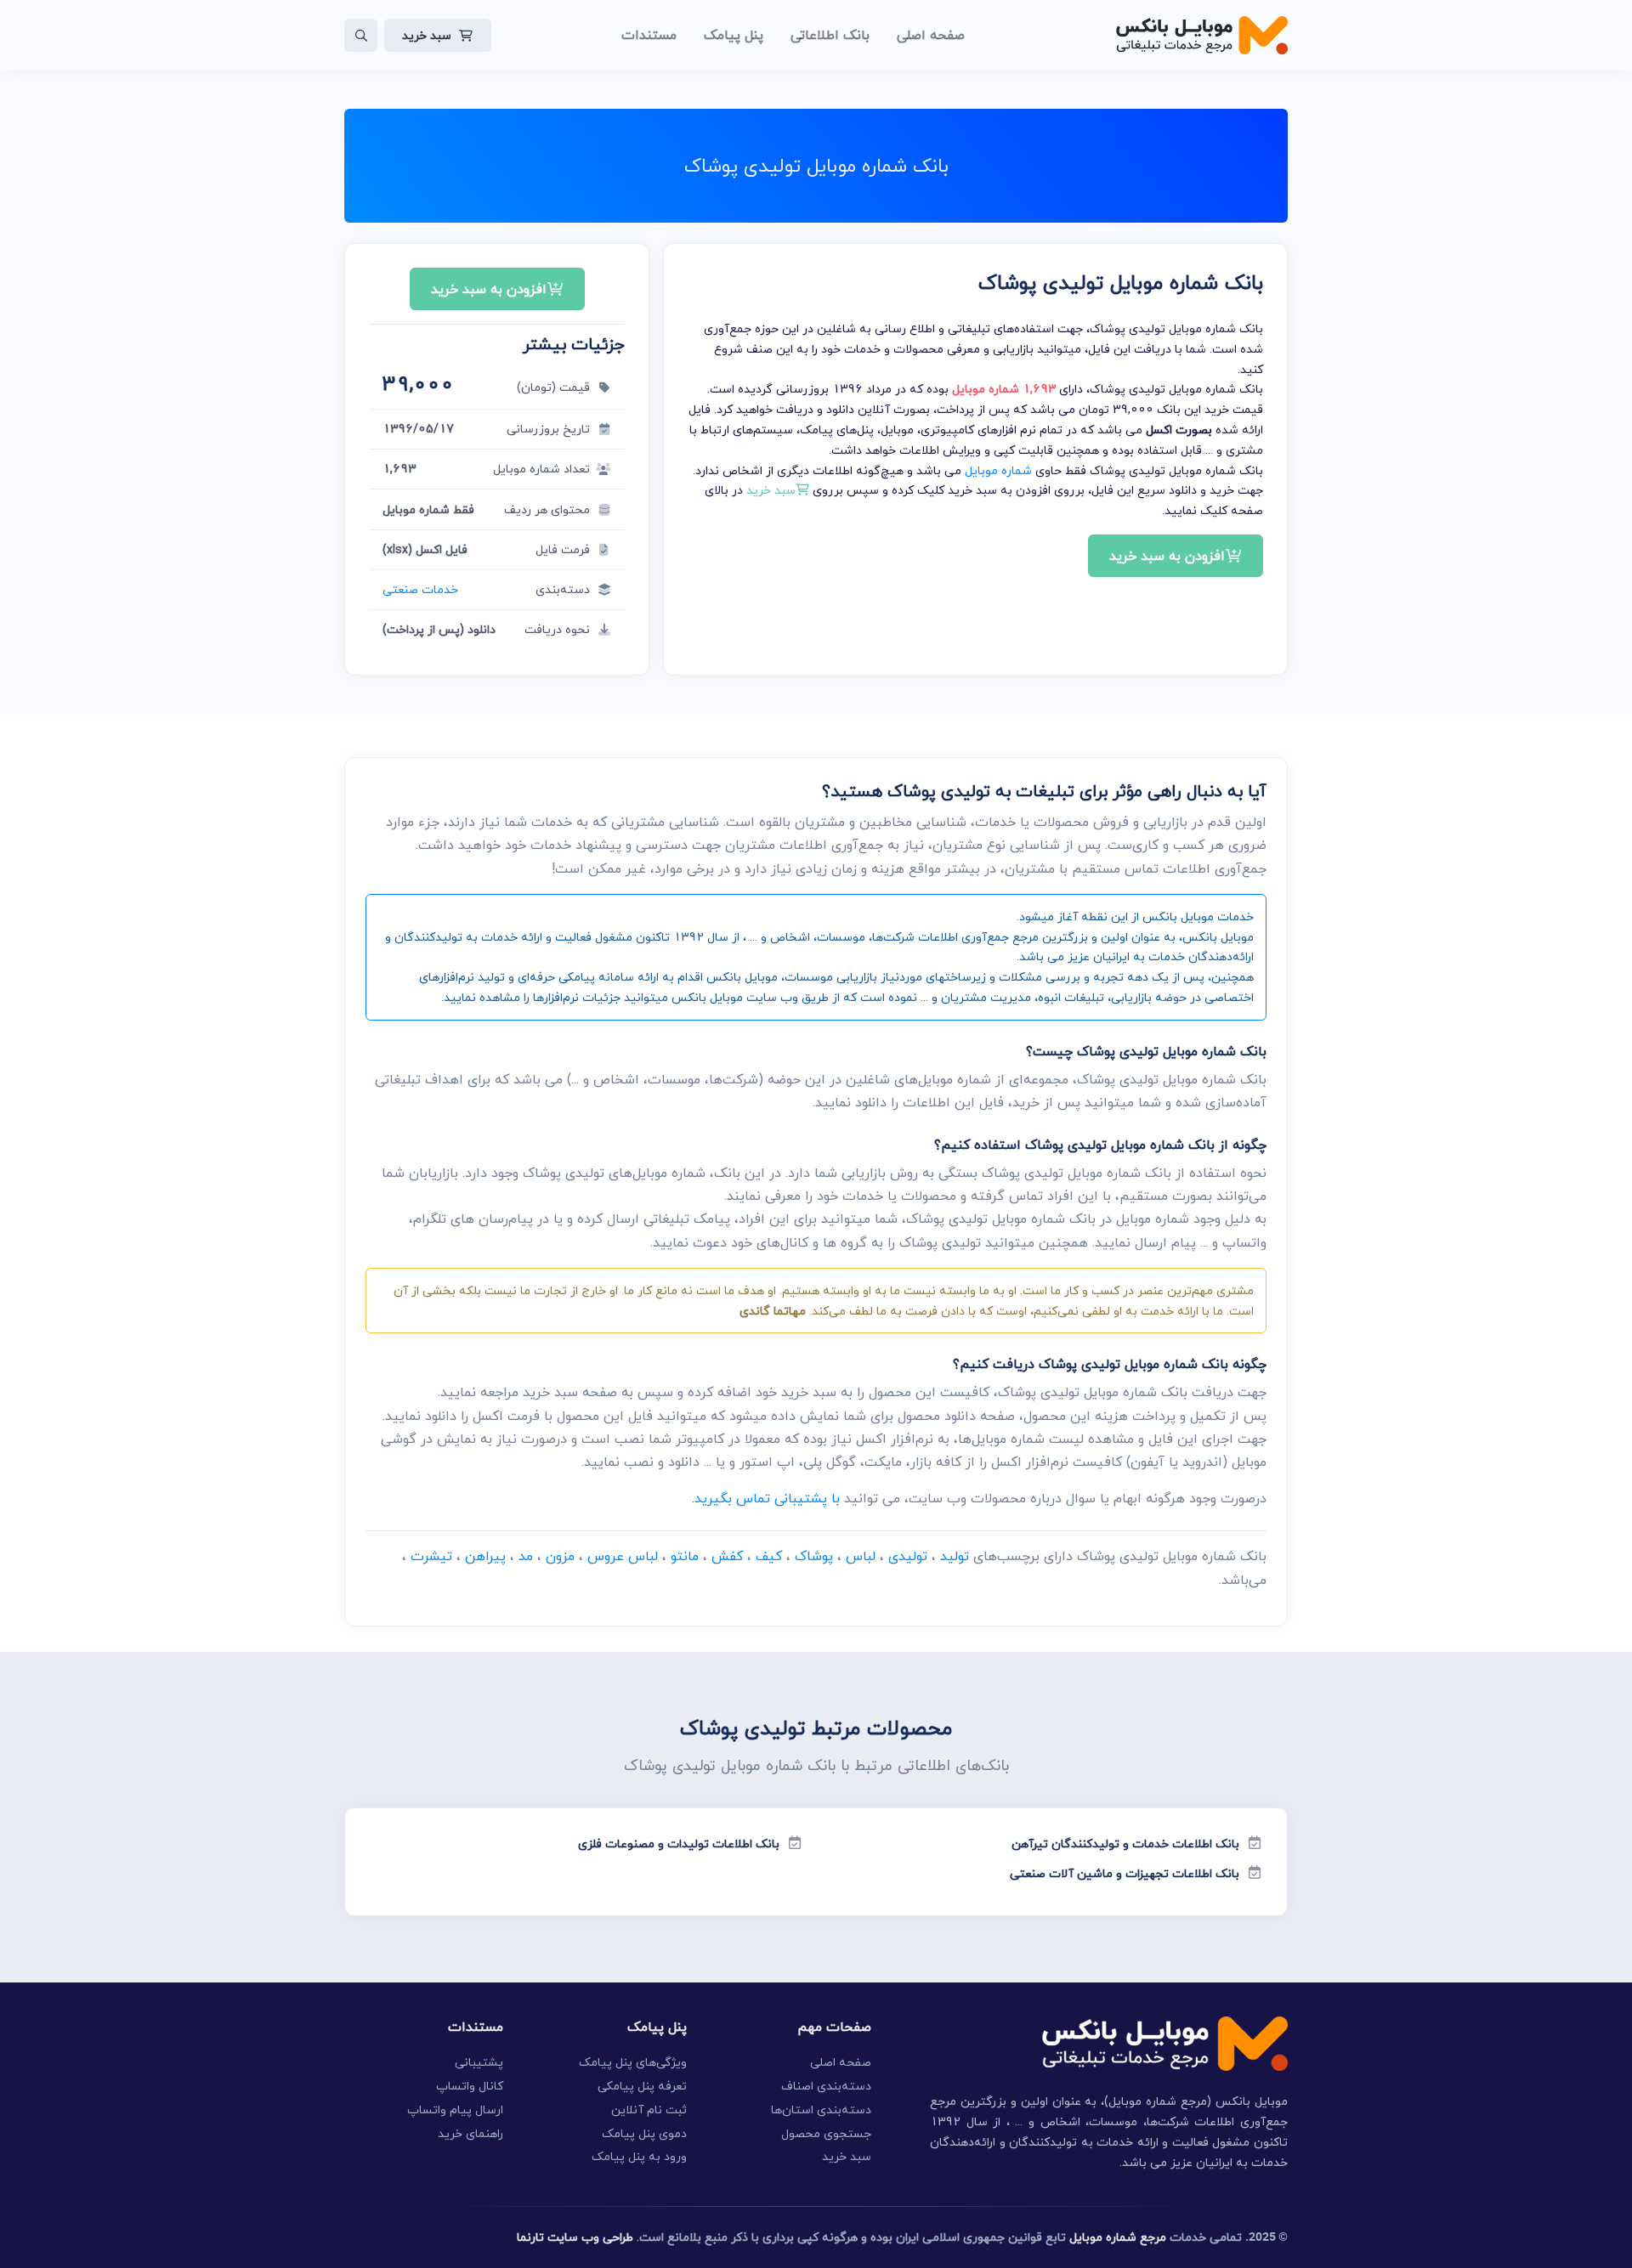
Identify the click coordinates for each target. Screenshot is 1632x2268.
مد (526, 1556)
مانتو (685, 1556)
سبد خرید (427, 35)
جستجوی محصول (826, 2133)
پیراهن (485, 1556)
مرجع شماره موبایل (1118, 2237)
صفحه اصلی (841, 2062)
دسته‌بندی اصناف (826, 2086)
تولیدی (908, 1556)
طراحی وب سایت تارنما (575, 2237)
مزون (560, 1556)
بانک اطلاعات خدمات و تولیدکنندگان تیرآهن (1125, 1844)
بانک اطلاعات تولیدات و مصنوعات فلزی (679, 1844)
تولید (955, 1556)
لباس (861, 1556)
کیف (769, 1556)
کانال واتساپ (470, 2086)
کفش (727, 1556)
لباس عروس (623, 1556)
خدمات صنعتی (420, 589)
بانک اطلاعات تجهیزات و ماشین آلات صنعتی (1125, 1873)
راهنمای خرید (470, 2133)
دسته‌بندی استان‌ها (821, 2110)
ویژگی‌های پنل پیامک (633, 2062)
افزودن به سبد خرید (1167, 556)
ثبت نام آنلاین (649, 2110)
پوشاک (814, 1556)
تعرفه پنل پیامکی (642, 2086)
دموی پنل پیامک (644, 2133)
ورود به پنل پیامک (639, 2156)
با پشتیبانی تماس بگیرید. (766, 1498)
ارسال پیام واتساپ (455, 2110)
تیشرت (431, 1556)
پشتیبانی (479, 2062)
